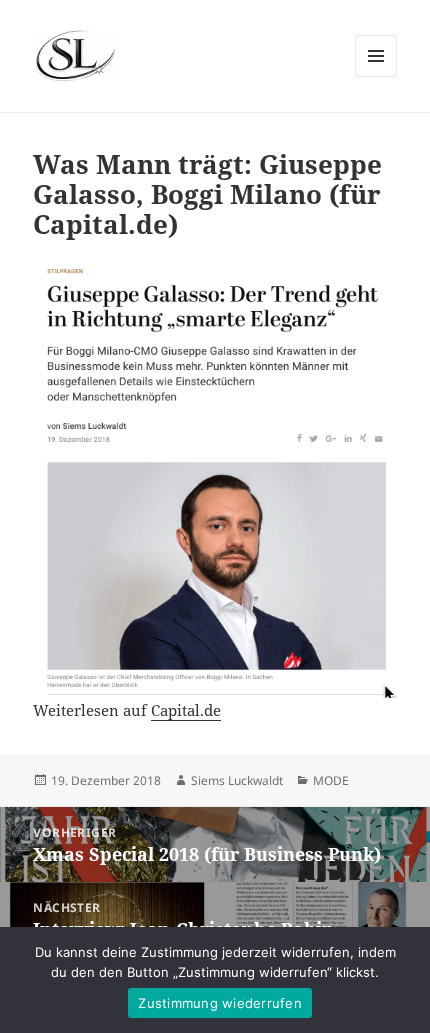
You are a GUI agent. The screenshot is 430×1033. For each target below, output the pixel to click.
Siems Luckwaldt (237, 780)
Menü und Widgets (376, 76)
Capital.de (186, 710)
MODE (331, 780)
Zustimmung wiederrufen (220, 1003)
